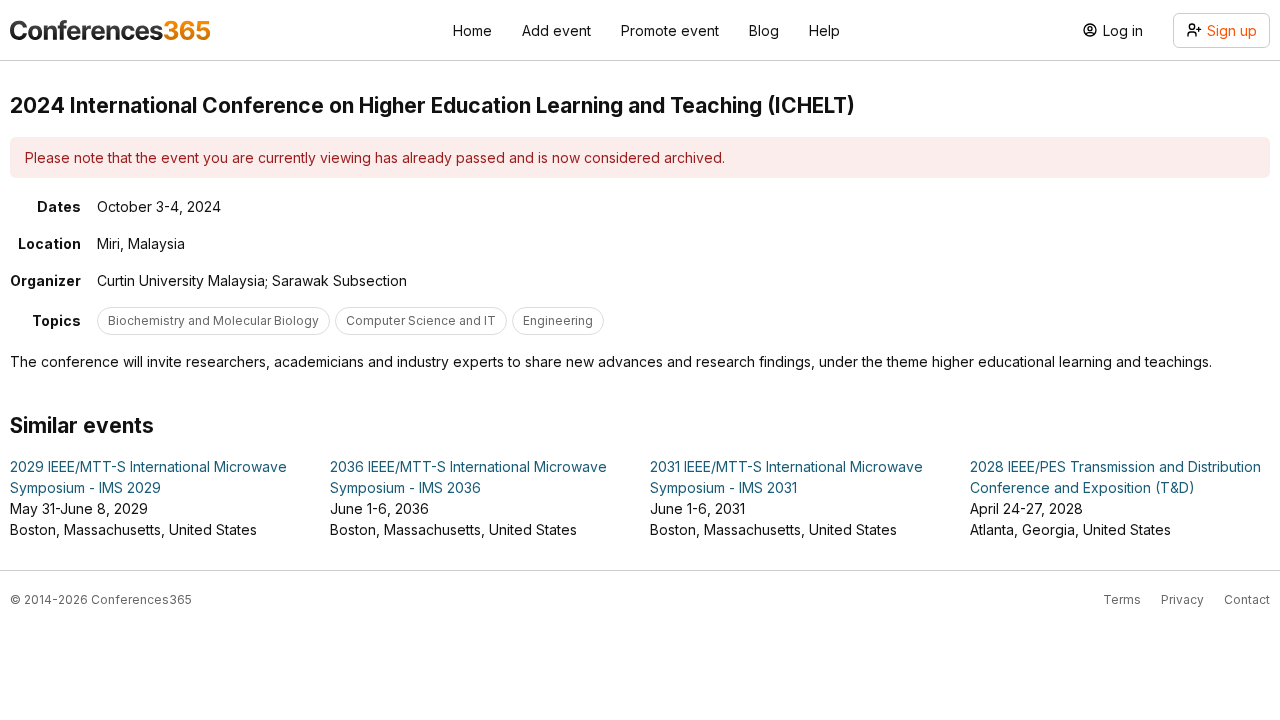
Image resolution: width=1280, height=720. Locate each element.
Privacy (1182, 599)
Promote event (670, 30)
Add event (556, 30)
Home (472, 30)
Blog (764, 30)
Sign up (1232, 30)
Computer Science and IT (421, 320)
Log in (1123, 30)
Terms (1122, 599)
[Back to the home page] (110, 30)
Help (824, 30)
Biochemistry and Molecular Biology (213, 320)
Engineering (558, 320)
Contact (1247, 599)
